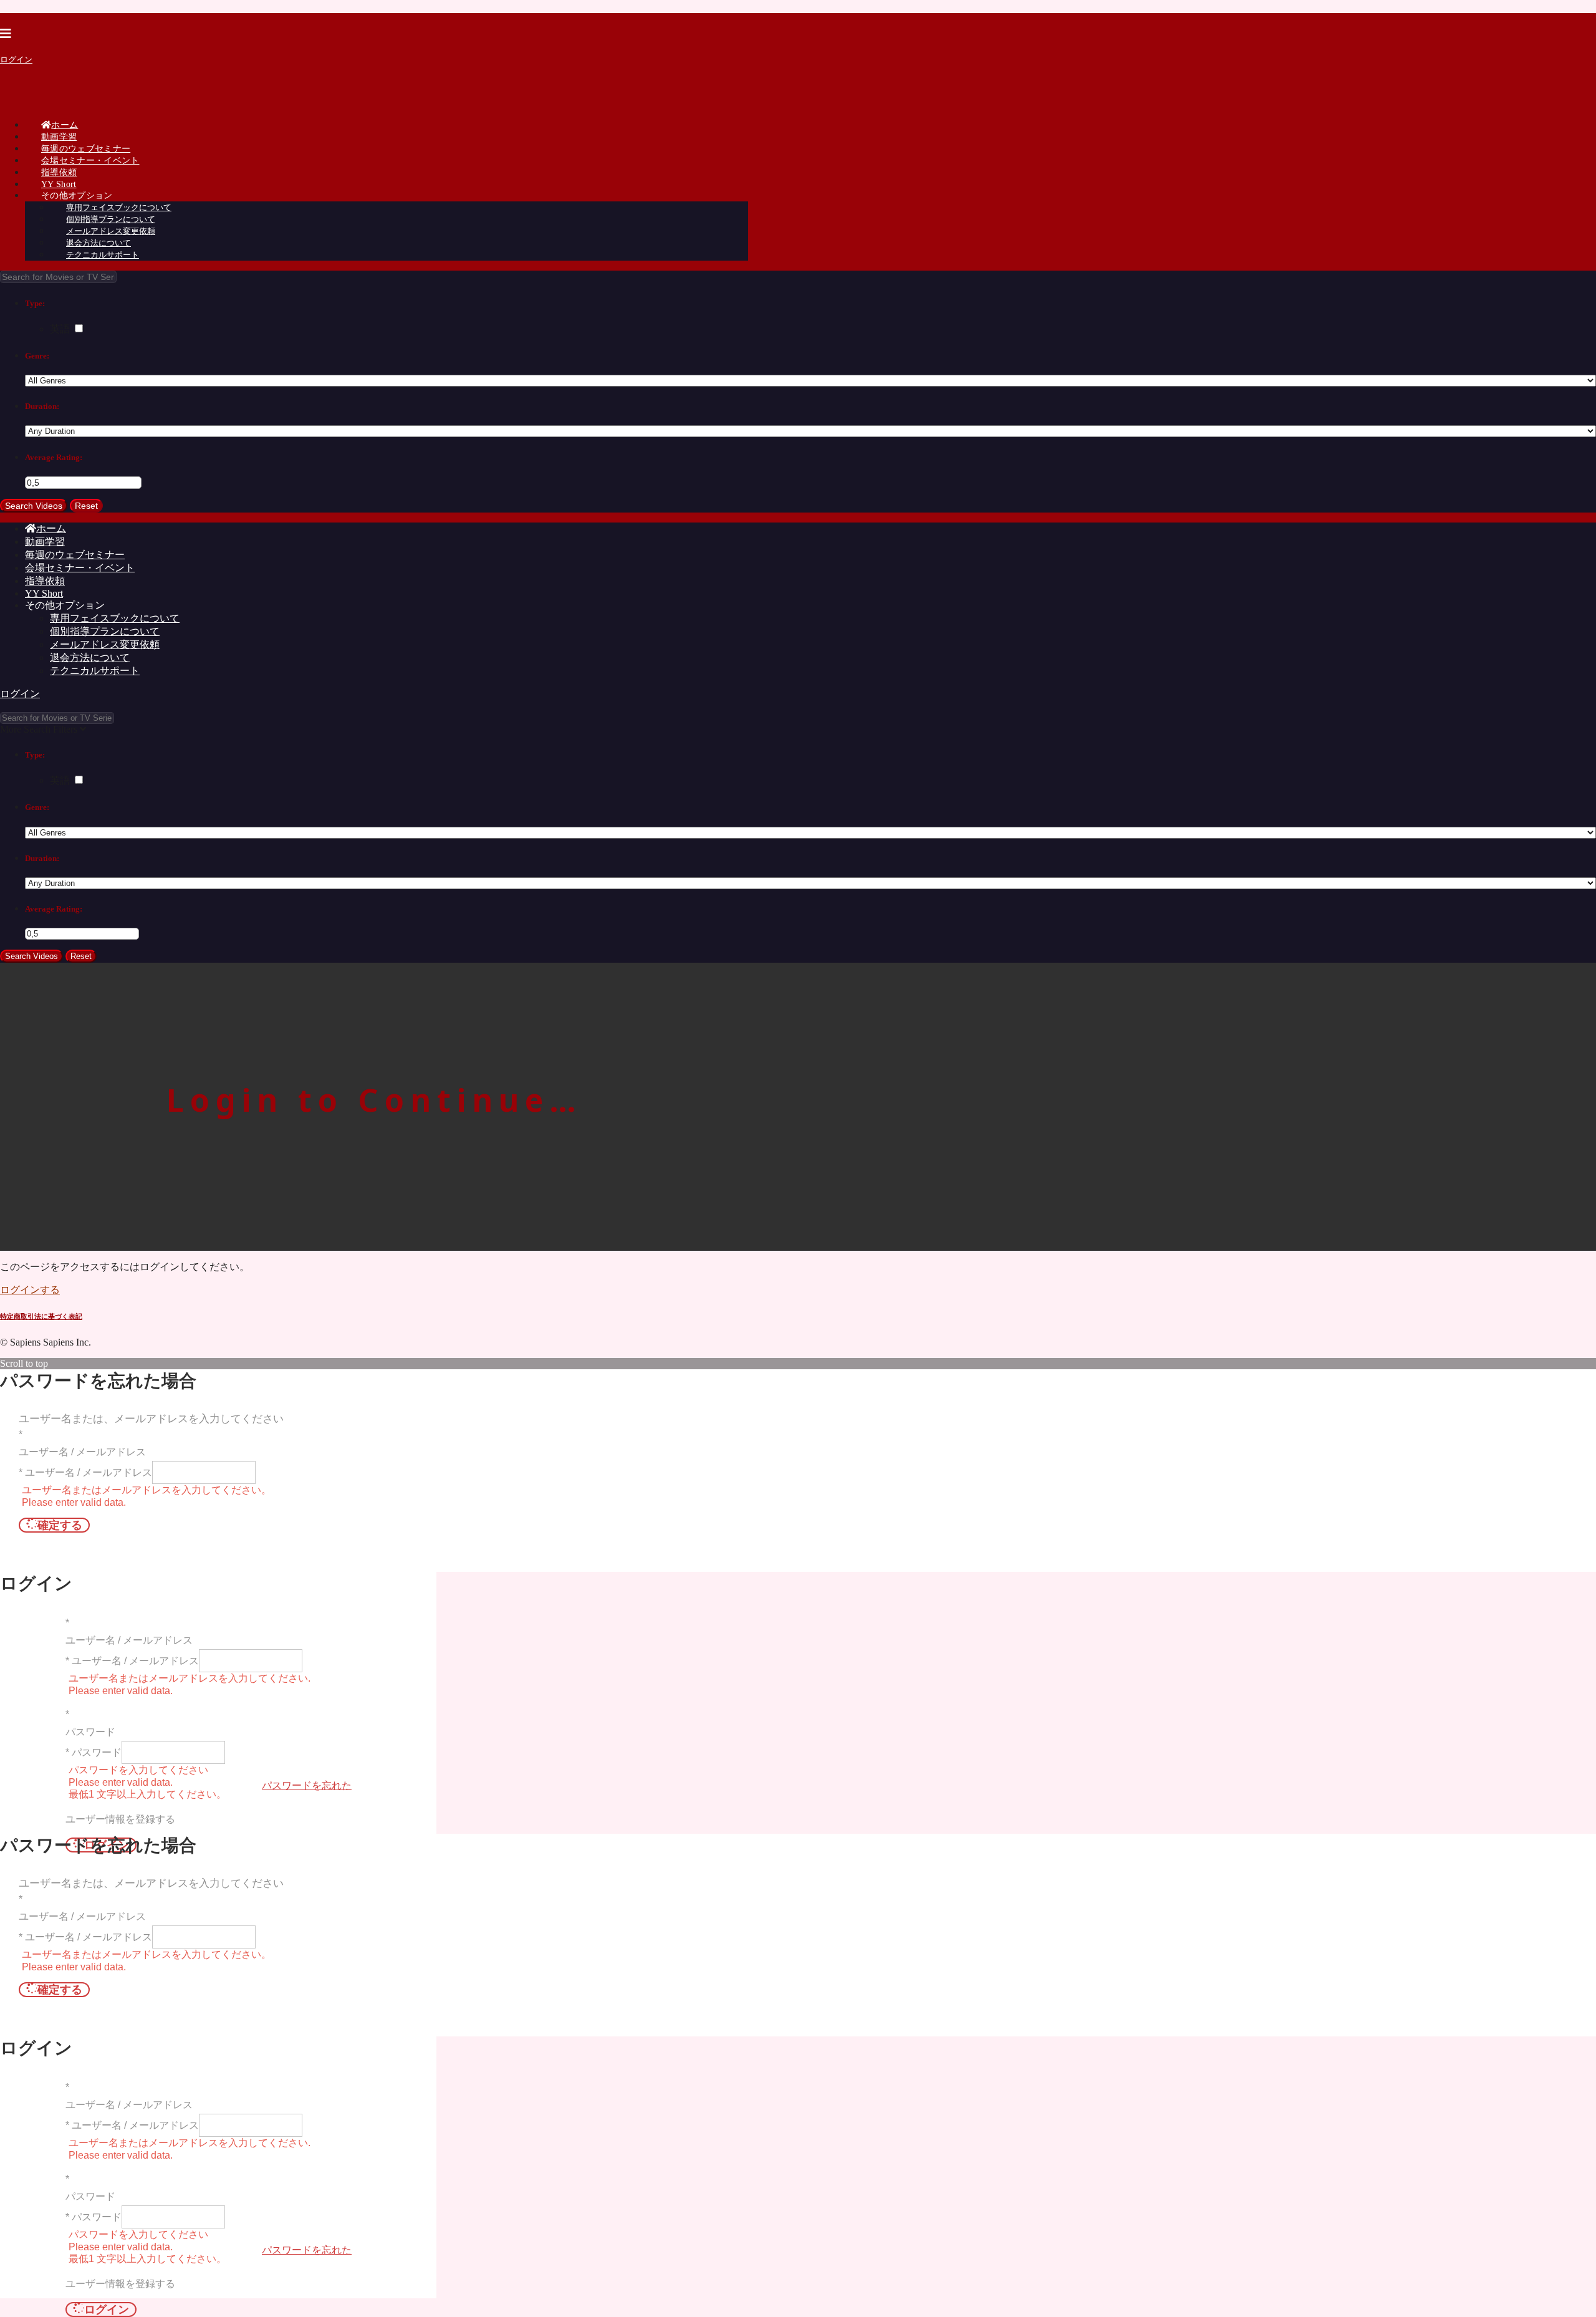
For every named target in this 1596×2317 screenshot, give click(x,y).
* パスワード (94, 1752)
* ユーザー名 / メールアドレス (85, 1472)
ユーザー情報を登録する (120, 1819)
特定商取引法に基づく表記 (41, 1316)
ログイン (16, 60)
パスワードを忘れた (307, 1785)
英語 (61, 329)
